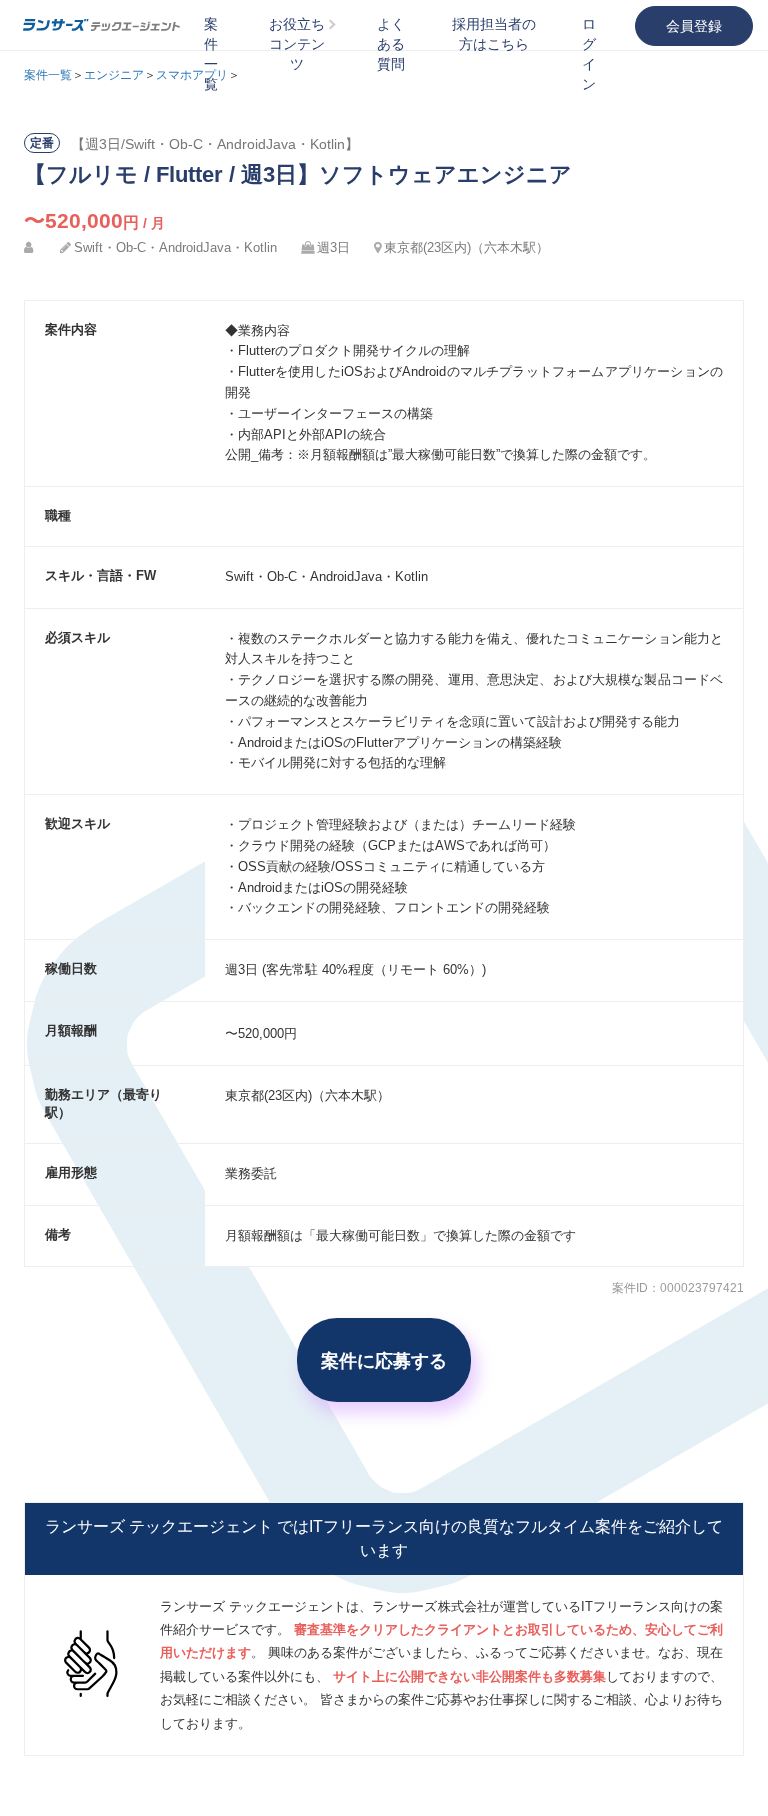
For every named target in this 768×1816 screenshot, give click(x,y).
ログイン (589, 54)
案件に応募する (384, 1360)
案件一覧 (211, 54)
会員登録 (694, 26)
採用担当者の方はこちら (494, 34)
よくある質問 (391, 44)
